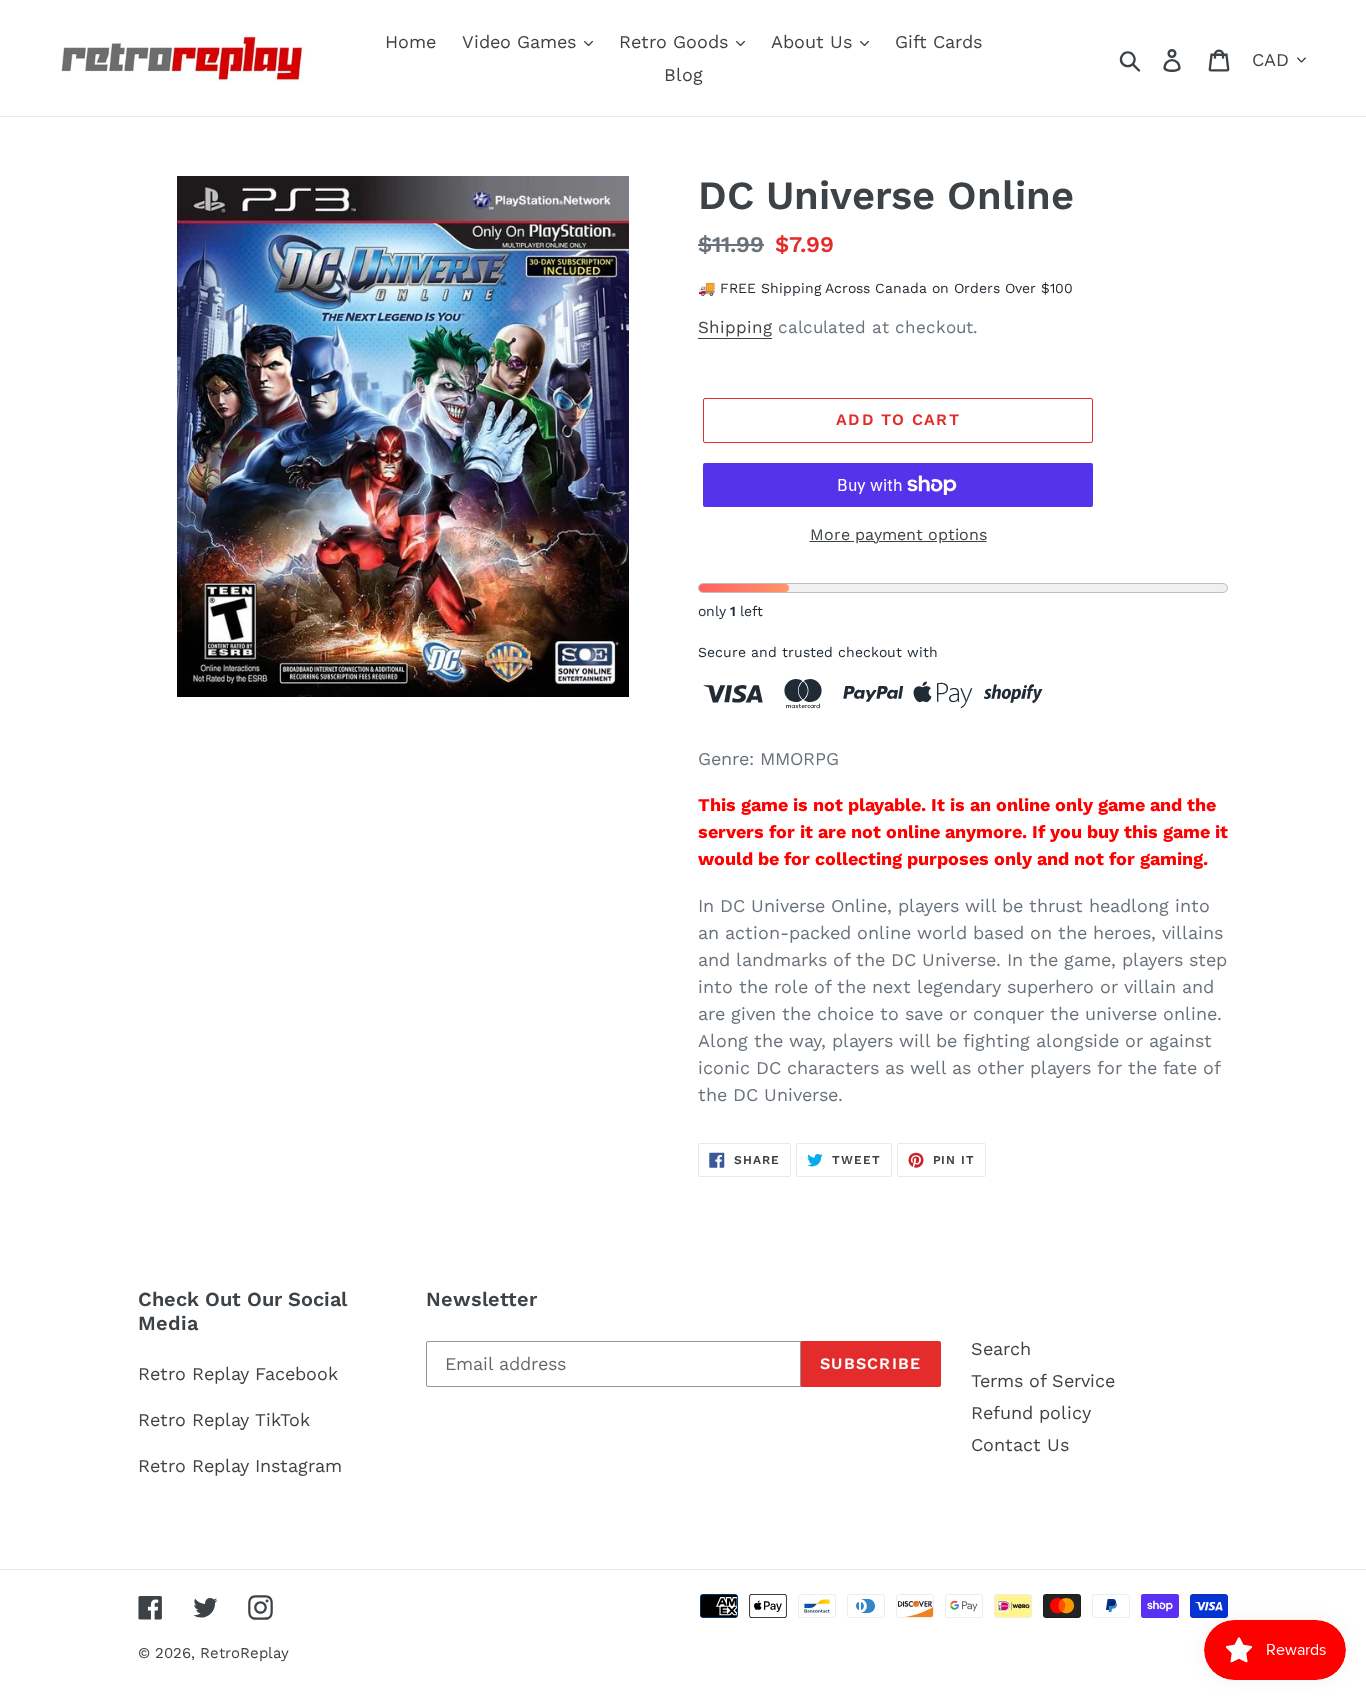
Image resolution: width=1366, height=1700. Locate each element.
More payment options (898, 534)
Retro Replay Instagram (240, 1465)
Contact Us (1020, 1444)
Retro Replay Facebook (238, 1373)
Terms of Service (1043, 1380)
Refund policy (1031, 1412)
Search (1001, 1348)
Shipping (735, 327)
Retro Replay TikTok (224, 1419)
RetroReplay (244, 1653)
